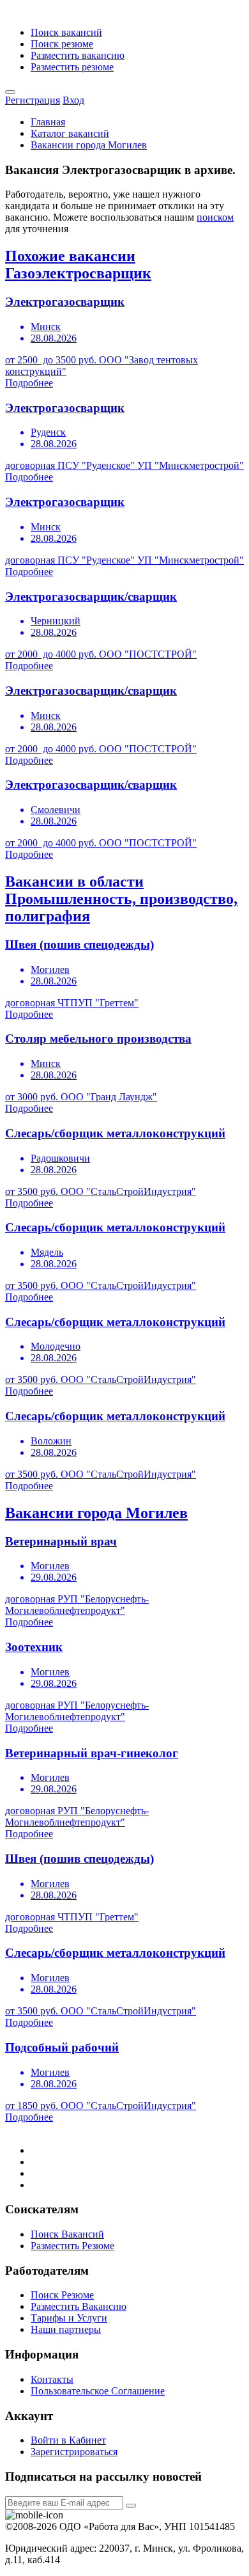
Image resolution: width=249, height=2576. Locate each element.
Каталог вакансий (70, 133)
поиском (215, 217)
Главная (48, 122)
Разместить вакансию (78, 55)
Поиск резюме (62, 44)
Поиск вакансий (66, 32)
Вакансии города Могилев (89, 145)
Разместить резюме (72, 67)
